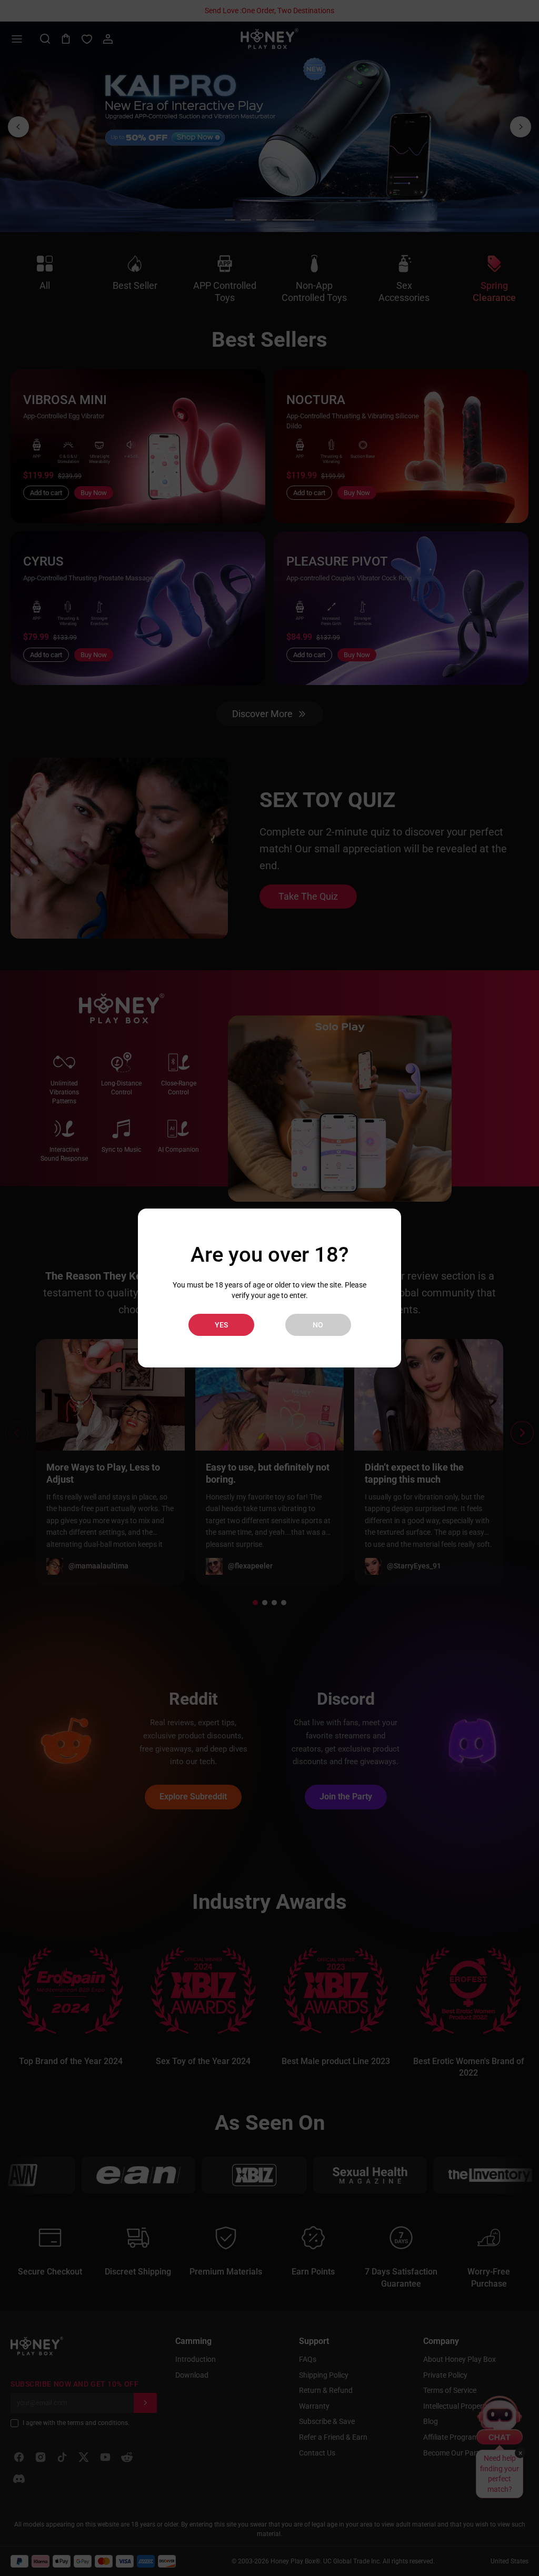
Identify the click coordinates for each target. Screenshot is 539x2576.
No (318, 1325)
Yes (221, 1325)
